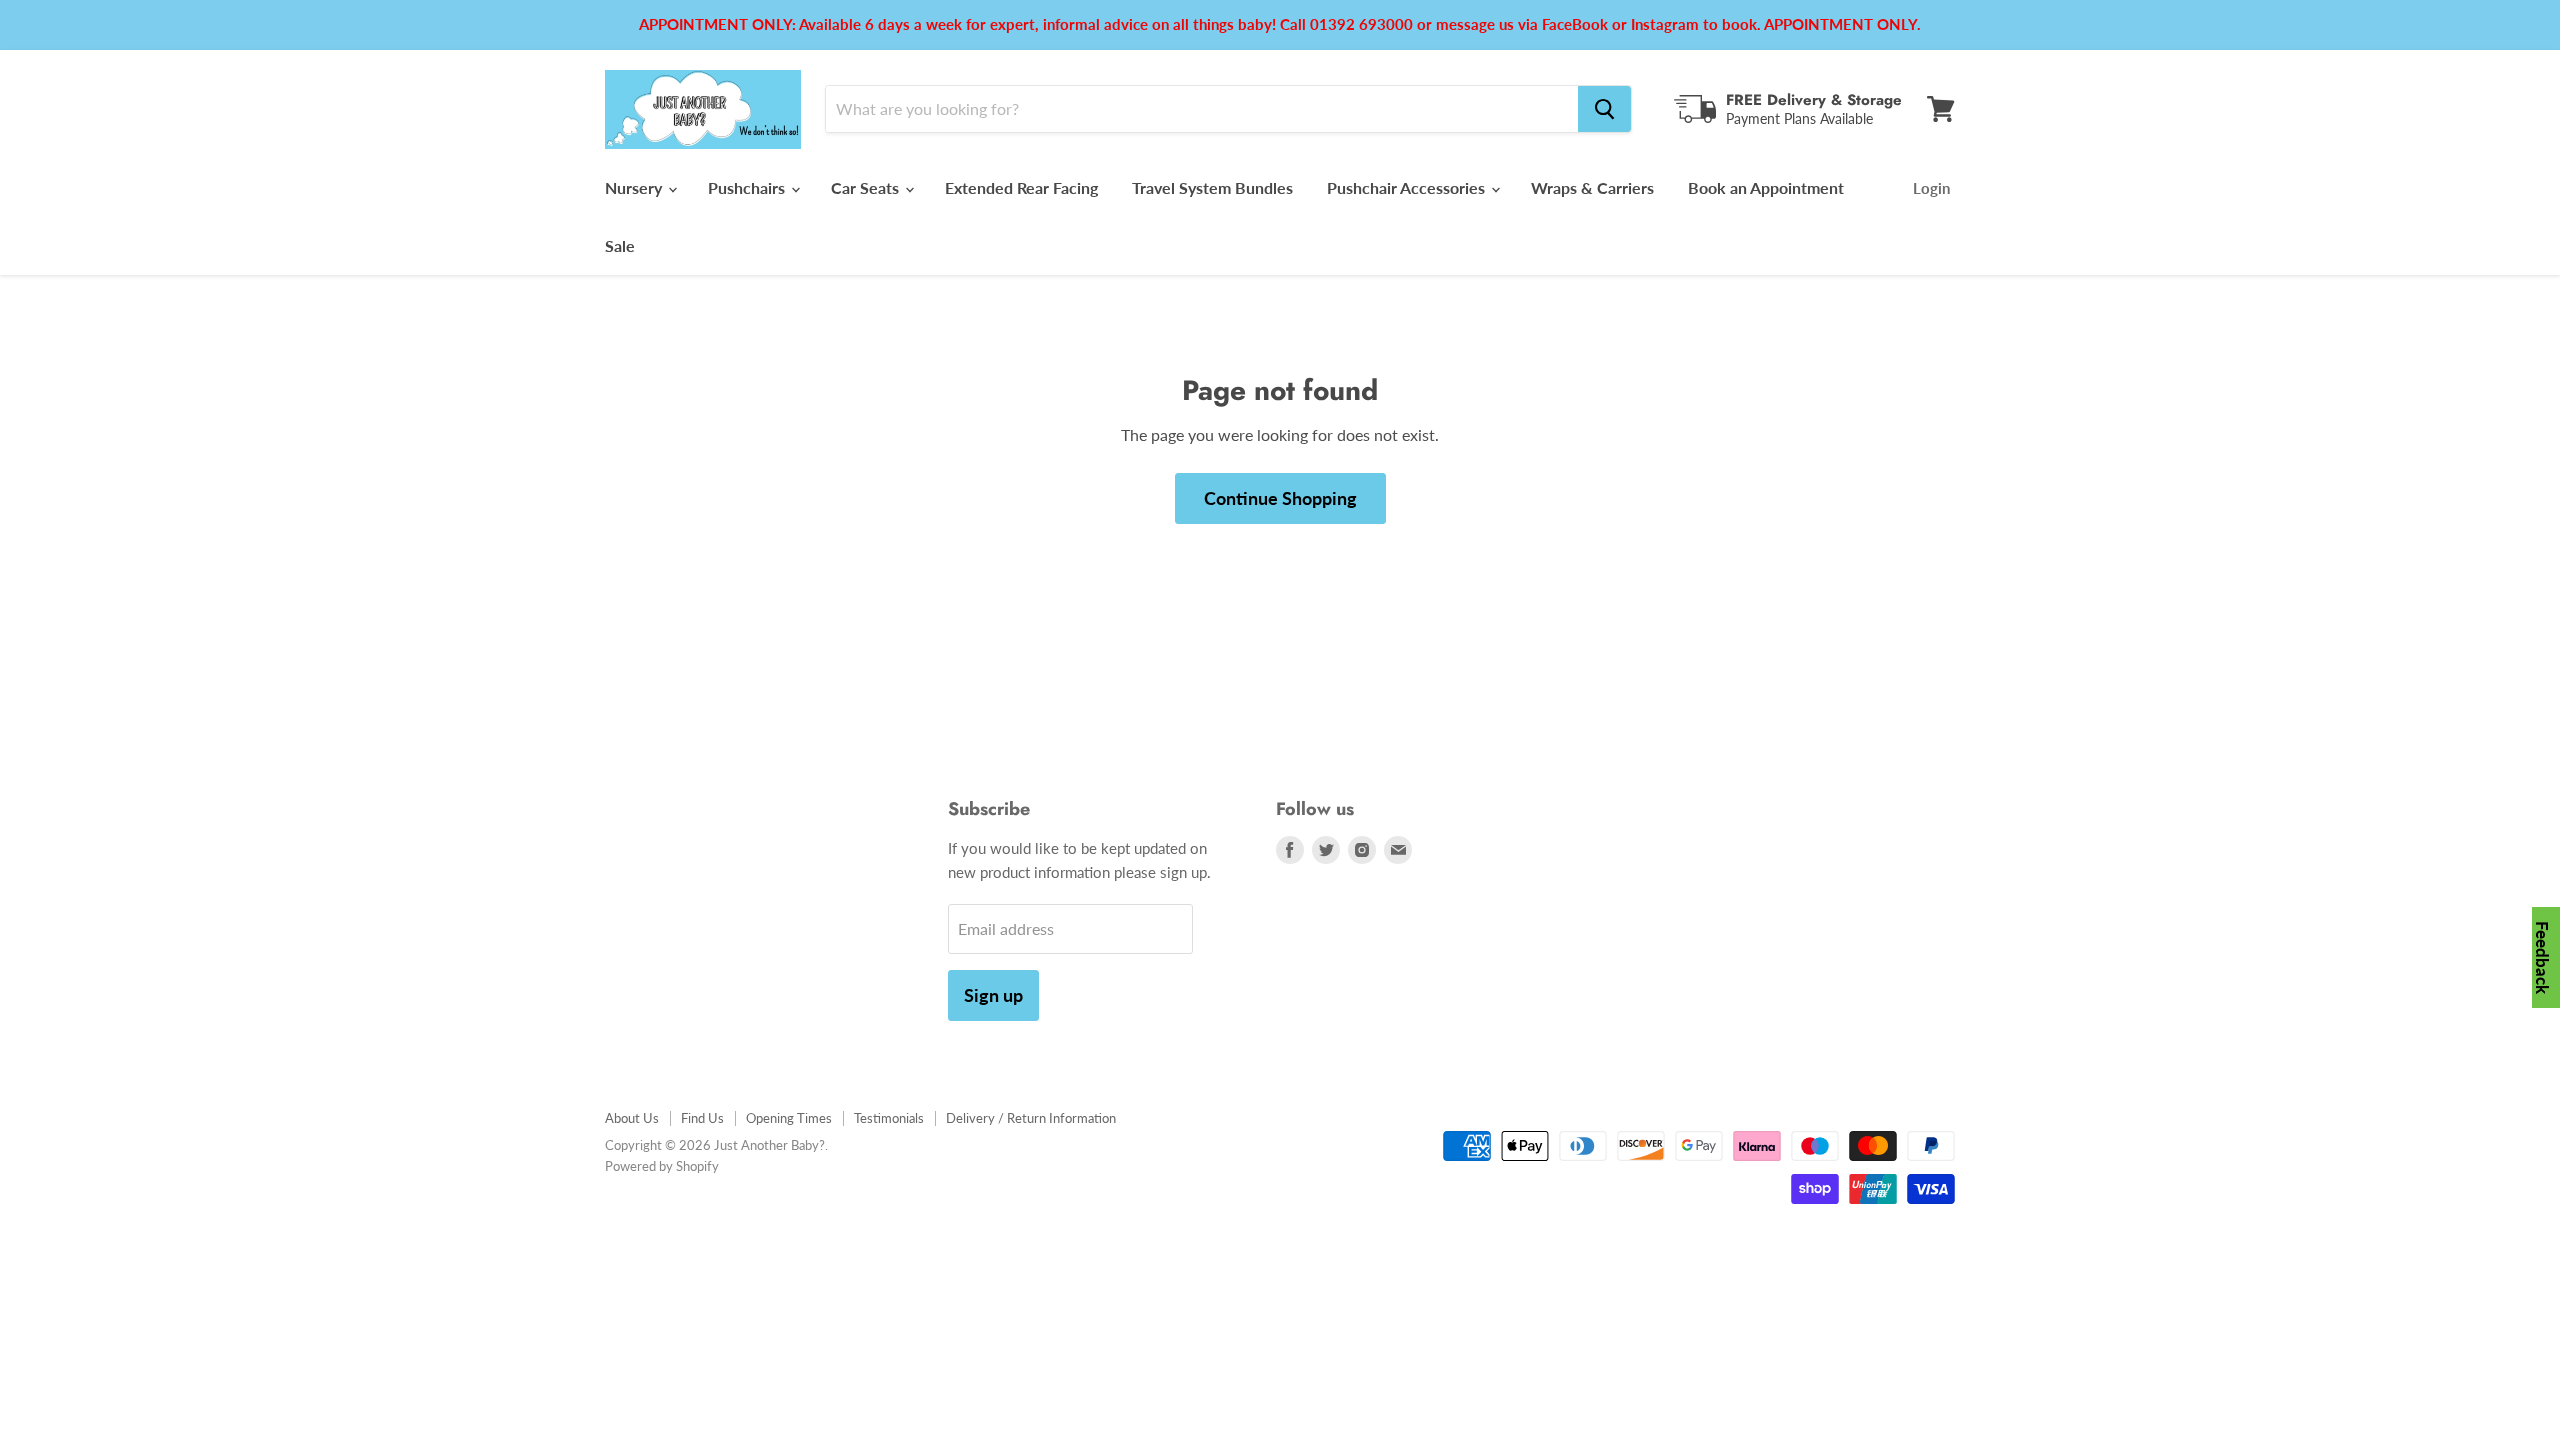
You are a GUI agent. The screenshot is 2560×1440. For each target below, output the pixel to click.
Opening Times (789, 1118)
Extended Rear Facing (1021, 187)
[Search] (1604, 109)
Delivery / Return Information (1031, 1118)
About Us (632, 1118)
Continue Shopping (1280, 498)
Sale (620, 245)
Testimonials (889, 1118)
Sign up (993, 995)
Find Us (702, 1118)
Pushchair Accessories (1408, 187)
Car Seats (867, 187)
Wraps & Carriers (1592, 187)
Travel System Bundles (1212, 187)
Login (1931, 188)
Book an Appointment (1766, 187)
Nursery (635, 187)
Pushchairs (748, 187)
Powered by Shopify (662, 1166)
